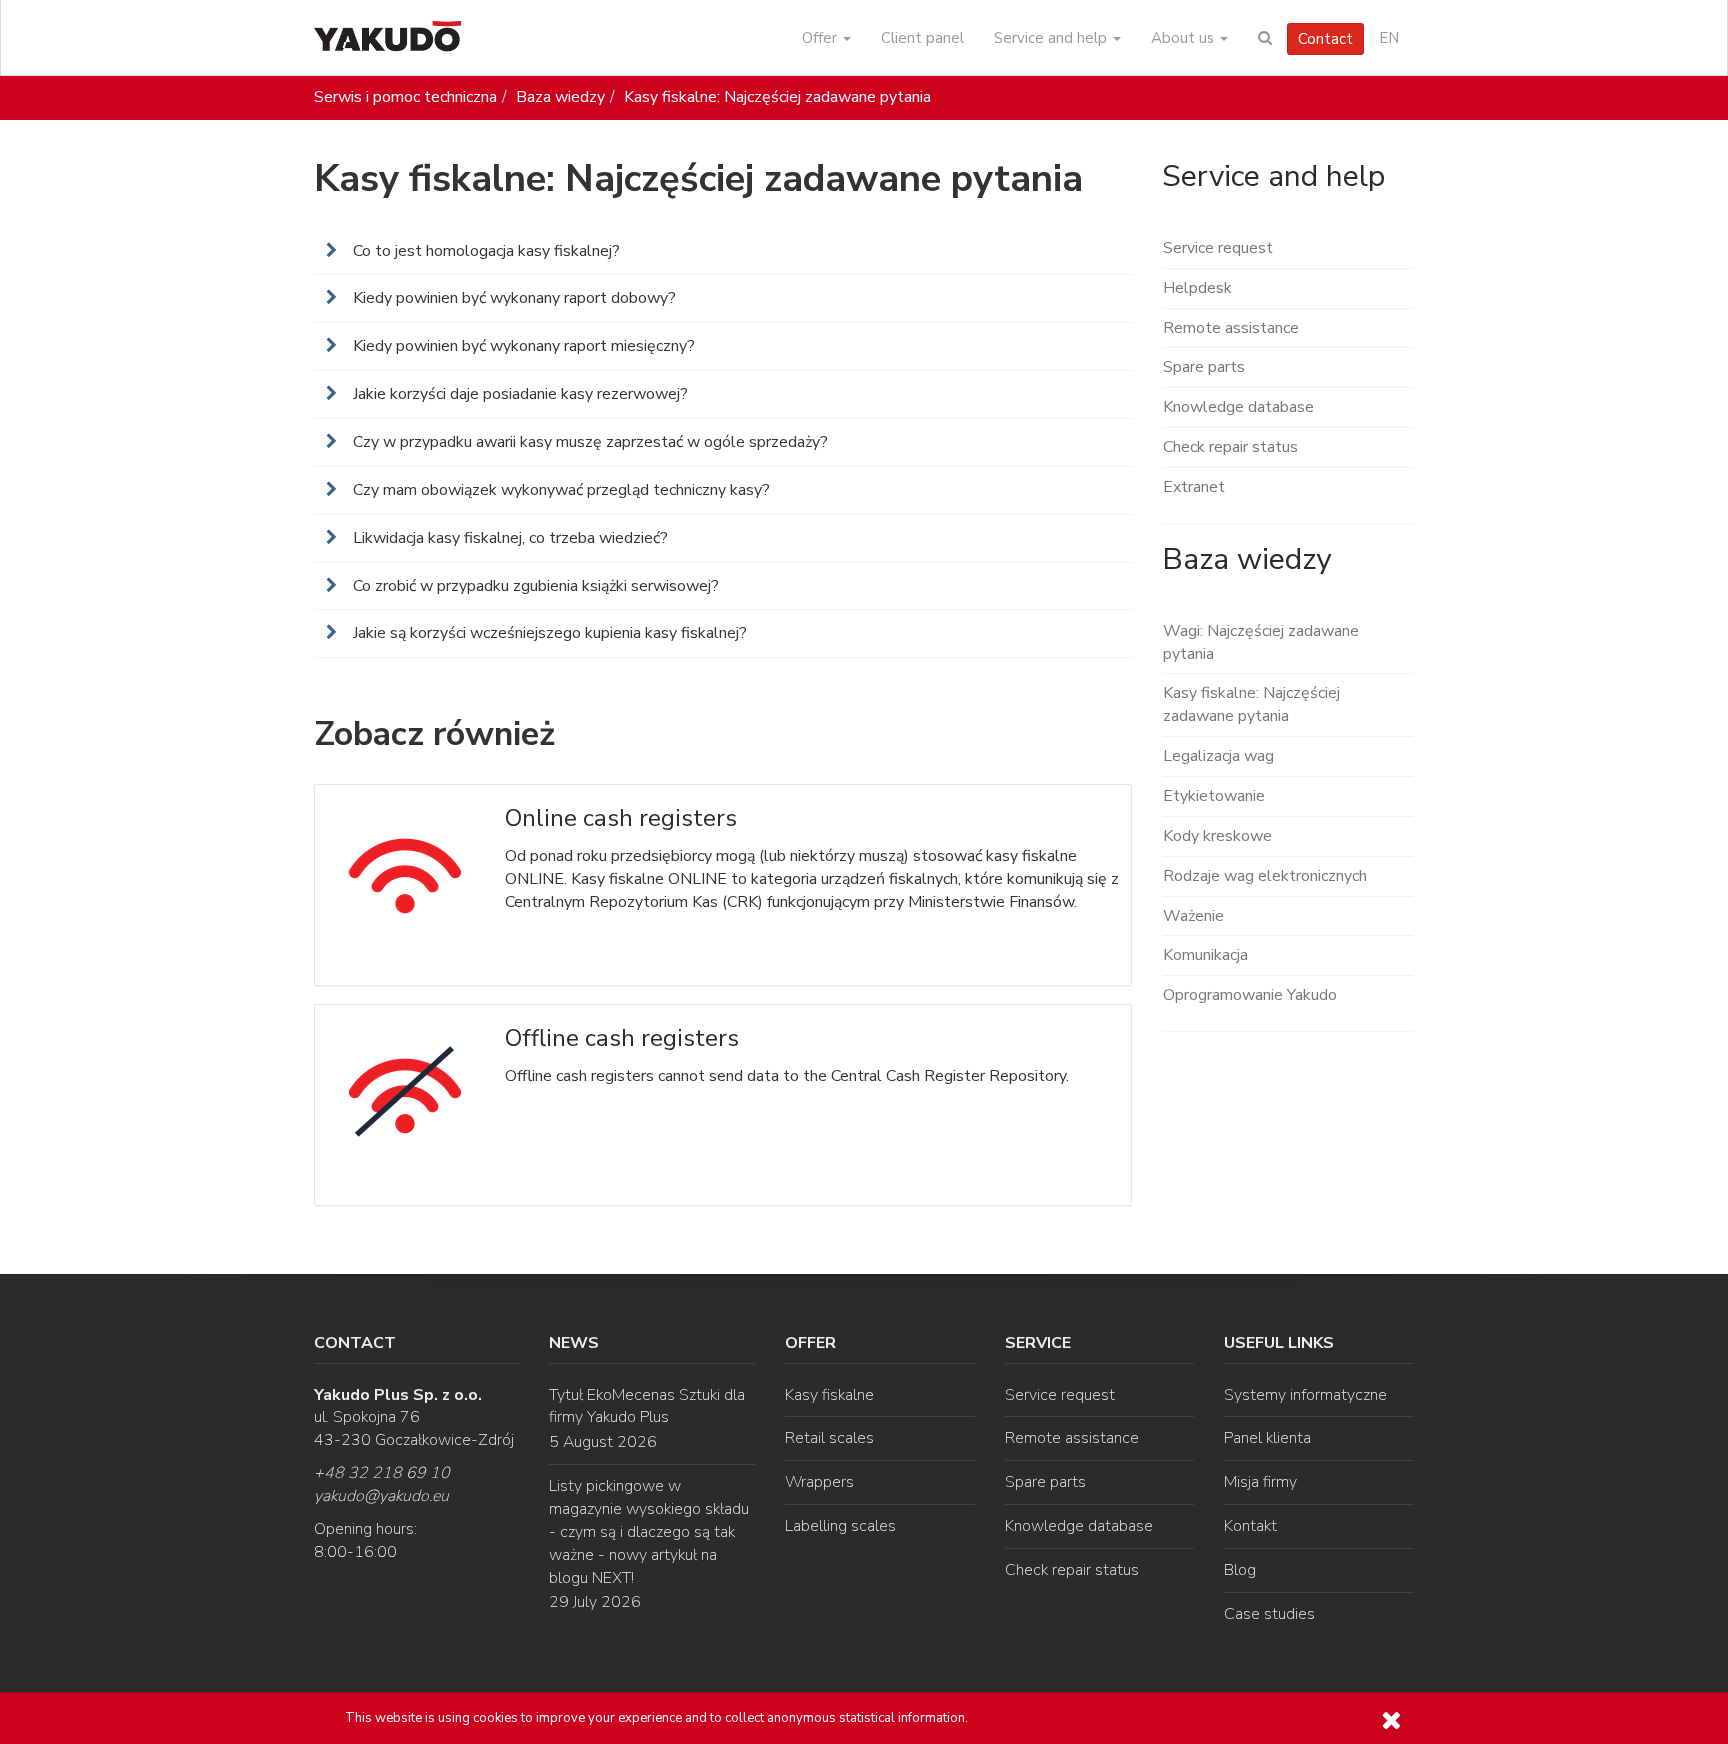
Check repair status (1230, 447)
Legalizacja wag (1218, 756)
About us (1184, 38)
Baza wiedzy (560, 97)
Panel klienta (1267, 1438)
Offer (821, 38)
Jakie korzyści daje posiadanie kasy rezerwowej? (518, 394)
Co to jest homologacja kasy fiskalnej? (484, 251)
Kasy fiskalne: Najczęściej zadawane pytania (777, 97)
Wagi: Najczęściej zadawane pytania (1261, 642)
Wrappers (819, 1482)
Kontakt (1250, 1526)
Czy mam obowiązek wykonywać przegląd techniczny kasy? (559, 490)
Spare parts (1204, 367)
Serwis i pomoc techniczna (405, 97)
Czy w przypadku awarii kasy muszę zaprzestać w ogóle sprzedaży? (588, 442)
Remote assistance (1231, 328)
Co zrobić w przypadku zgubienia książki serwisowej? (534, 586)
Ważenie (1193, 916)
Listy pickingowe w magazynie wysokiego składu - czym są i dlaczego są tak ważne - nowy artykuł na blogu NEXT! (649, 1531)
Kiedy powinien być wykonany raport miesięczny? (522, 346)
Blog (1240, 1570)
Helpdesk (1197, 288)
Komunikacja (1205, 955)
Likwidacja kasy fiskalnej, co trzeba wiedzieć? (508, 538)
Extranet (1194, 487)
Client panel (922, 38)
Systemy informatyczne (1305, 1395)
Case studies (1269, 1614)
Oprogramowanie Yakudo (1250, 995)
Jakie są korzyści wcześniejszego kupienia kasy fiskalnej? (548, 633)
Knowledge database (1238, 407)
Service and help (1052, 38)
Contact (1325, 39)
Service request (1218, 248)
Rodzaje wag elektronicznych (1265, 876)
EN (1389, 38)
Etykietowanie (1214, 796)
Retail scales (829, 1438)
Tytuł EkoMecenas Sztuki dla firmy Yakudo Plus (647, 1406)
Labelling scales (840, 1526)
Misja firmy (1260, 1482)
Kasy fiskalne (829, 1395)
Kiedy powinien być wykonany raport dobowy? (512, 298)
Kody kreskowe (1217, 836)
